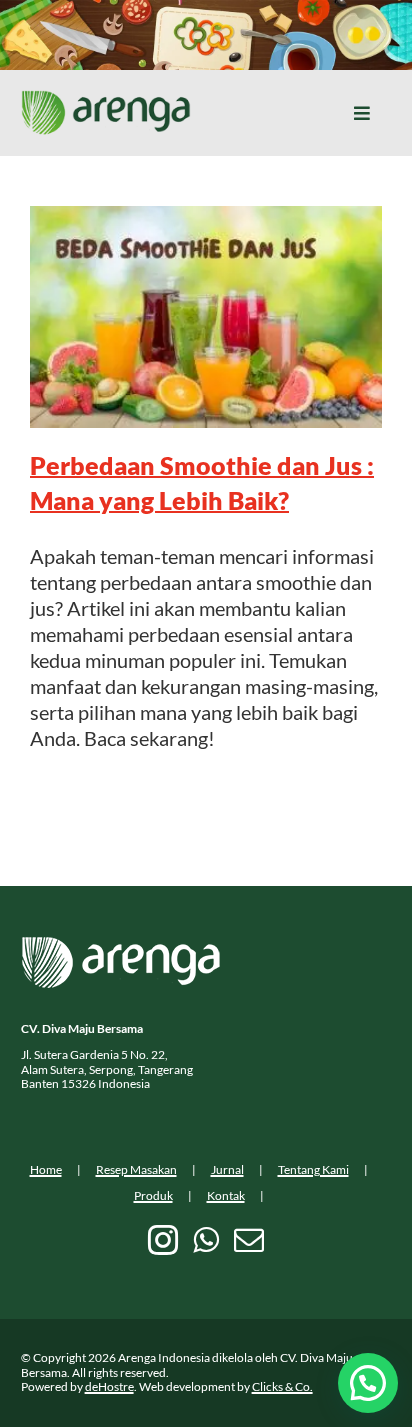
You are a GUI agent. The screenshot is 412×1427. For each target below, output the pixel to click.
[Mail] (249, 1240)
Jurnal (227, 1169)
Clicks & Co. (282, 1386)
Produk (153, 1195)
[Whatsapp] (206, 1240)
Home (46, 1169)
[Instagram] (163, 1240)
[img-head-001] (106, 100)
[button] (368, 1383)
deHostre (109, 1386)
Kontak (226, 1195)
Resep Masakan (136, 1169)
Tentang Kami (313, 1169)
